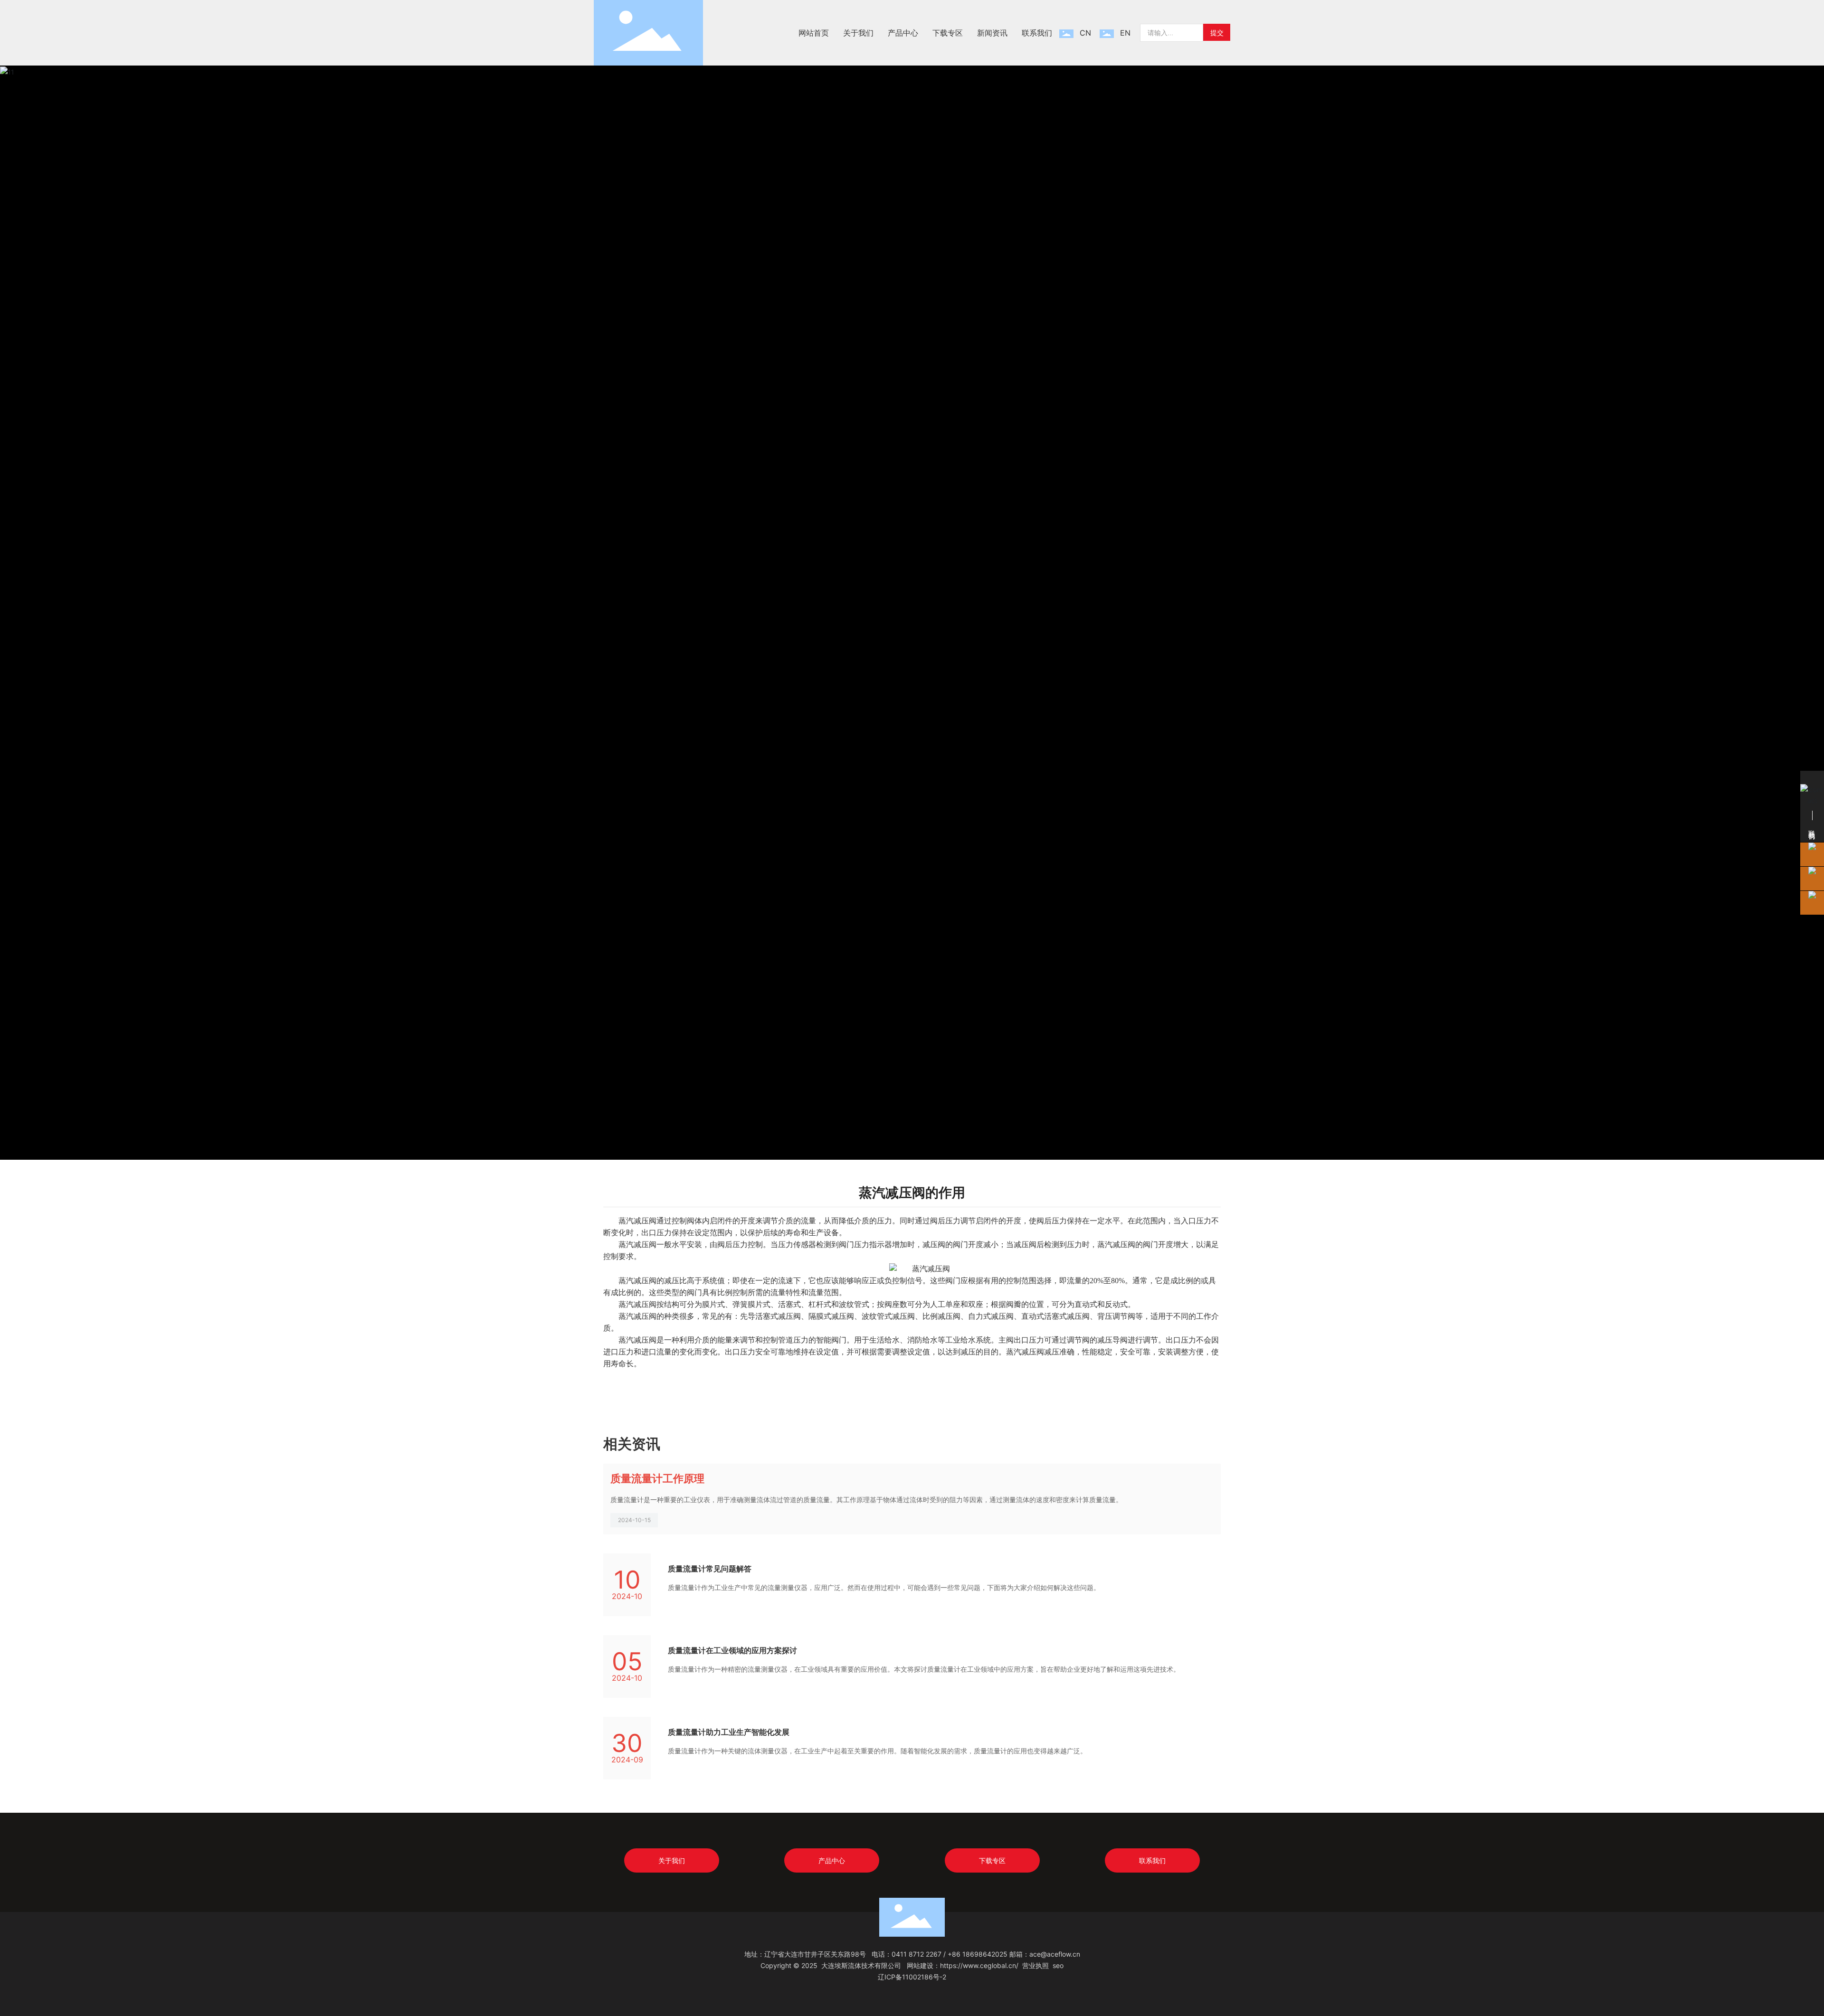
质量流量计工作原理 (657, 1478)
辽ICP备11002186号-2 (912, 1977)
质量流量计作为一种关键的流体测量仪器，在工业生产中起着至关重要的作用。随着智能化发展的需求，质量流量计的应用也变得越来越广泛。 (877, 1751)
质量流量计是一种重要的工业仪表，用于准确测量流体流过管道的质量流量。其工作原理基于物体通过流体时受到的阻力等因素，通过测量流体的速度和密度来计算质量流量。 (866, 1500)
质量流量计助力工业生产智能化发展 (729, 1732)
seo (1058, 1965)
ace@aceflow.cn (1055, 1954)
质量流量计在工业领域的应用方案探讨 (732, 1650)
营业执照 (1035, 1965)
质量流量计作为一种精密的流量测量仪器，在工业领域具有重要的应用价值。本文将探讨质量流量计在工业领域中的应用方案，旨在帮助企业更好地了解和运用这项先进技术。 (924, 1669)
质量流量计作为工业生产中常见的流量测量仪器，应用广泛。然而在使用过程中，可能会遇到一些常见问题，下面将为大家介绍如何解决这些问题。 (884, 1587)
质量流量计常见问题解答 (710, 1569)
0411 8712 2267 (917, 1954)
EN (1125, 33)
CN (1085, 33)
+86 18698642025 (978, 1954)
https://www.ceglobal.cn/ (979, 1965)
